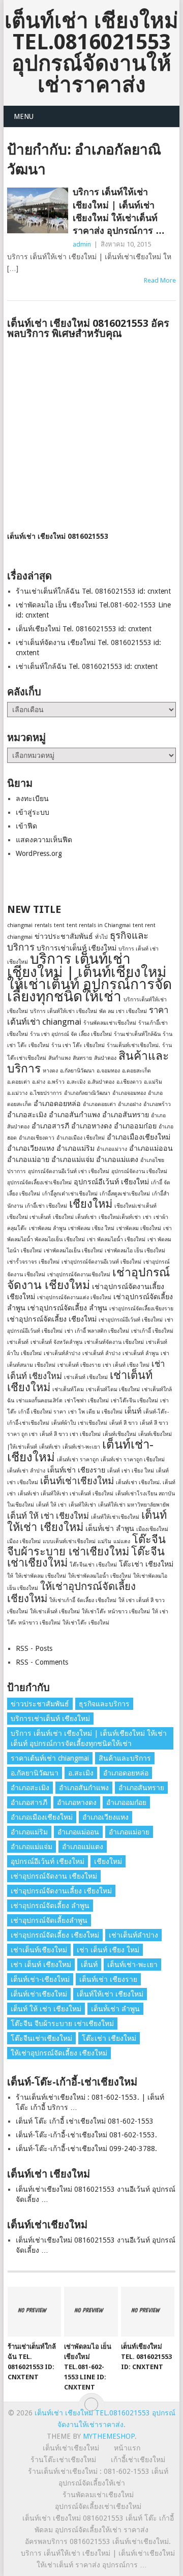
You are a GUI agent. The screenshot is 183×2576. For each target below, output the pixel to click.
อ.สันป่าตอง (101, 1082)
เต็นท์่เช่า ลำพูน (110, 1528)
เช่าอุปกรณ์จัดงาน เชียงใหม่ (88, 1279)
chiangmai (20, 925)
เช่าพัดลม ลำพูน (48, 1228)
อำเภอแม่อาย (28, 1159)
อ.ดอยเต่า (19, 1082)
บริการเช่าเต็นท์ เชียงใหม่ (77, 948)
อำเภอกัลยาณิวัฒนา (87, 1093)
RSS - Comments (42, 1662)
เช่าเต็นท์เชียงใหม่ (39, 1950)
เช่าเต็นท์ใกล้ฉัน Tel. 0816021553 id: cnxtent (87, 666)
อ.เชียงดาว (129, 1082)
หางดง (50, 1071)
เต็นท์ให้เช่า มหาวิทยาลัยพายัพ (134, 1505)
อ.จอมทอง (108, 1071)
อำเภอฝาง (130, 1104)
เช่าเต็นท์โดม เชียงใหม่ (113, 1389)
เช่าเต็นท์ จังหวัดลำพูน (56, 1342)
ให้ (10, 1576)
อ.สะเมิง (76, 1082)
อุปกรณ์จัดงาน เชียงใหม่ (139, 1171)
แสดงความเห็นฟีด (44, 840)
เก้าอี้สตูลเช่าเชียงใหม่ (125, 1194)
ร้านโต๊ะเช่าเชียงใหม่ (63, 2460)
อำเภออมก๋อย (135, 1126)
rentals (43, 925)
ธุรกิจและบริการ (104, 1704)
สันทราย (82, 1058)
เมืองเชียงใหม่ (152, 1529)
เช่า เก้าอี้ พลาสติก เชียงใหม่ (97, 1331)
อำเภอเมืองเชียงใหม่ (139, 1137)
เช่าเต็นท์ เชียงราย (79, 1365)
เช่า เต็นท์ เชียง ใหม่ (126, 1365)
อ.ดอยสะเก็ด (136, 1071)
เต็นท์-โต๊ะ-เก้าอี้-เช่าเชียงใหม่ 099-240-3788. (86, 2149)
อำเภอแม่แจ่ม (73, 1159)
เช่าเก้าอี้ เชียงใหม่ (152, 1331)
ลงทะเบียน (32, 799)
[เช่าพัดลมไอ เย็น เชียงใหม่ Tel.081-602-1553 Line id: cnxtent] (91, 2312)
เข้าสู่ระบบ (33, 812)
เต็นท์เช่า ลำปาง (26, 1471)
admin (82, 244)
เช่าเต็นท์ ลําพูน (141, 1353)
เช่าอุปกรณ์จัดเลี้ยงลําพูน (49, 1920)
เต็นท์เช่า (50, 1447)
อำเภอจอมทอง (129, 1093)
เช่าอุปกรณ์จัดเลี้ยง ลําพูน (67, 1308)
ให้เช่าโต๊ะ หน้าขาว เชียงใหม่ (116, 1612)
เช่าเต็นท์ (18, 1342)
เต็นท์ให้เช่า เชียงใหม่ (110, 1994)
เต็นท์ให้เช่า (82, 1505)
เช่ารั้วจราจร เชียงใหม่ (33, 1262)
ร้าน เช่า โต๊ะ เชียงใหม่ (78, 1045)
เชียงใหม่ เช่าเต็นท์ (29, 1217)
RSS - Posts (34, 1648)
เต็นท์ (133, 1411)
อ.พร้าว (56, 1082)
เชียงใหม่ (91, 1204)
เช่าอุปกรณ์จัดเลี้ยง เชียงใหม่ (52, 1319)
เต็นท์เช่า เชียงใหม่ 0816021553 (58, 536)
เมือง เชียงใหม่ (24, 1541)
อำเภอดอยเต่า (99, 1104)
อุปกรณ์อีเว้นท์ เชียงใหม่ (111, 1182)
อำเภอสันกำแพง (74, 1115)
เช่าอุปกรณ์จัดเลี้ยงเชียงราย (141, 1309)
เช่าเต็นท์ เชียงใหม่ (86, 1377)
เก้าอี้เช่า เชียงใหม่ (46, 1206)
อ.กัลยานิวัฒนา (77, 1071)
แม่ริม (104, 1541)
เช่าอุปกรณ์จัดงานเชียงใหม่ (79, 1275)
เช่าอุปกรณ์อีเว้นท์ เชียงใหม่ (131, 1320)
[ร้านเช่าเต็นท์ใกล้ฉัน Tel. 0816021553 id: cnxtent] (34, 2312)
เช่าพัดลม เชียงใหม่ (139, 1228)
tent (59, 925)
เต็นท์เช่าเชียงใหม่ (77, 1481)
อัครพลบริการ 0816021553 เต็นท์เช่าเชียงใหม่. (98, 2541)
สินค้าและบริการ (125, 1758)
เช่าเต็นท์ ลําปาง (101, 1353)
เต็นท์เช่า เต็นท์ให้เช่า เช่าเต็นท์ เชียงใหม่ (66, 1494)
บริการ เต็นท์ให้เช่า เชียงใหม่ (64, 1011)
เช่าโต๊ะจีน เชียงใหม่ (134, 1401)
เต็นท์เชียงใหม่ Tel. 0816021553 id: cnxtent (84, 629)
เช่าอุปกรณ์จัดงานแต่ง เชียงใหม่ (74, 1297)
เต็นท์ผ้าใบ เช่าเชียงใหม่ (79, 1423)
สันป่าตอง (105, 1058)
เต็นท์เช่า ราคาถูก (78, 1460)
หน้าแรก (127, 2448)
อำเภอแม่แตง (117, 1159)
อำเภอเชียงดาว (37, 1138)
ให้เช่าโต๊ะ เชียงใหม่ (86, 1623)
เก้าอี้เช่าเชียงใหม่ (138, 2460)
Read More (160, 280)
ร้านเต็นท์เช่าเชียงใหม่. (133, 1045)
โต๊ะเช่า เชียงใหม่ (146, 1564)
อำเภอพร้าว (157, 1104)
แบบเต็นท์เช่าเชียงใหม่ (69, 1541)
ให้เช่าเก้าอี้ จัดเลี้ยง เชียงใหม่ (83, 1600)
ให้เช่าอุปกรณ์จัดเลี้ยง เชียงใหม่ (59, 2053)
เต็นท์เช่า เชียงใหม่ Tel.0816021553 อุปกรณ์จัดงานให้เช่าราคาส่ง (91, 53)
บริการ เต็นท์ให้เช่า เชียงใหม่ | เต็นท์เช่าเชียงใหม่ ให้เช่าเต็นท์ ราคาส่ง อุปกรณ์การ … (119, 211)
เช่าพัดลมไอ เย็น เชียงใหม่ (135, 1251)
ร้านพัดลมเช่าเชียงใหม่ (110, 1023)
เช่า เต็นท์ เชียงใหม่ (41, 1965)
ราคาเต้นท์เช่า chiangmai (50, 1758)
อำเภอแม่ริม (75, 1148)
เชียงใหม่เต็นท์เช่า (120, 1217)
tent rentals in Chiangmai (99, 925)
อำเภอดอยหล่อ (57, 1103)
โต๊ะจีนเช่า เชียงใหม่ (93, 1565)
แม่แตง (122, 1541)
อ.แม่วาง (17, 1093)
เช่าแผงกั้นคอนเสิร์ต (39, 1401)
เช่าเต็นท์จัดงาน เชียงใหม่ (114, 1342)
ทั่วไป (101, 937)
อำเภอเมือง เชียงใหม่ (81, 1138)
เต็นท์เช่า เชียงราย (76, 1470)
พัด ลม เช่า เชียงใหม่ (123, 1011)
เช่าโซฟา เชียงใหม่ (87, 1401)
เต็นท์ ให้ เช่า (51, 1505)
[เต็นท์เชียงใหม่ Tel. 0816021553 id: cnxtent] (148, 2312)
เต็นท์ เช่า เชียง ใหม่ (131, 1471)
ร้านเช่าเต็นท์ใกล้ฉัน (137, 1034)
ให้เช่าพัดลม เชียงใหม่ (41, 1576)
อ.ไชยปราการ (46, 1093)
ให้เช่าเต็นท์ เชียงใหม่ (55, 1612)
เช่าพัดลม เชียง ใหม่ (91, 1228)
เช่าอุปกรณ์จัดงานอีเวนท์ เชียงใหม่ (101, 1262)
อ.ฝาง (39, 1082)
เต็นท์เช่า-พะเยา (81, 1447)
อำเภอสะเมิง (27, 1115)
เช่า (147, 1217)
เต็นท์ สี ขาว (124, 1423)
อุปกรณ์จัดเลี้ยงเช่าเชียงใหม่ (39, 1183)
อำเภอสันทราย (126, 1115)
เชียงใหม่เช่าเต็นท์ (135, 1206)
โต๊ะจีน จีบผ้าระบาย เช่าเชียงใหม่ (86, 1545)
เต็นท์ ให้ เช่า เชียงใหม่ (48, 1516)
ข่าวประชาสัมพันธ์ (64, 936)
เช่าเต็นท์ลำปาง (62, 1353)
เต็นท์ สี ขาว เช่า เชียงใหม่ (70, 1434)
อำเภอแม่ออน (151, 1148)
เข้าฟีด (26, 826)
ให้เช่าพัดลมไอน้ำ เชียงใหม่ (100, 1576)
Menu (24, 116)
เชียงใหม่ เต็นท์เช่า (75, 1217)
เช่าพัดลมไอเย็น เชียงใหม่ (73, 1251)
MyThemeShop (109, 2436)
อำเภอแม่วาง (112, 1149)
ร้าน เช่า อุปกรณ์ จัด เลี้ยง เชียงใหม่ (71, 1034)
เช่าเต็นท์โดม (68, 1389)
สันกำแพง (59, 1058)
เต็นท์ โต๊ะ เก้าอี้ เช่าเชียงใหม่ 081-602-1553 (85, 2121)
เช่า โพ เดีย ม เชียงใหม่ (95, 1412)
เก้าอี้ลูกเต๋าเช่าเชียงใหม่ (70, 1194)
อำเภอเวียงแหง (31, 1148)
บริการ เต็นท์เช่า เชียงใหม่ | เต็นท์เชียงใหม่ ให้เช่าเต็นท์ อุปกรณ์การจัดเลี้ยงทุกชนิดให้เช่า (89, 978)
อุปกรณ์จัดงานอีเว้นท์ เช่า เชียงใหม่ (69, 1171)
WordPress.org (39, 853)
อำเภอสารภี (50, 1126)
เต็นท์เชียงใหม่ (119, 1434)
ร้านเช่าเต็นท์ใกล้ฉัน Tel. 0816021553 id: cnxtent (93, 591)
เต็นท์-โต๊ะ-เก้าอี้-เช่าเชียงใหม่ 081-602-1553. (86, 2135)
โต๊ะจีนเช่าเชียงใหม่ (41, 2038)
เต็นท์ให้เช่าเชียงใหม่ (115, 1517)
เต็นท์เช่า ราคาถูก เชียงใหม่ (133, 1460)
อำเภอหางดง (91, 1126)
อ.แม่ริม (153, 1082)
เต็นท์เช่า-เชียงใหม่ (40, 1979)
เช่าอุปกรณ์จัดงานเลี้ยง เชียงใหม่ (61, 1891)
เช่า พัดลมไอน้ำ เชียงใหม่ (116, 1239)
